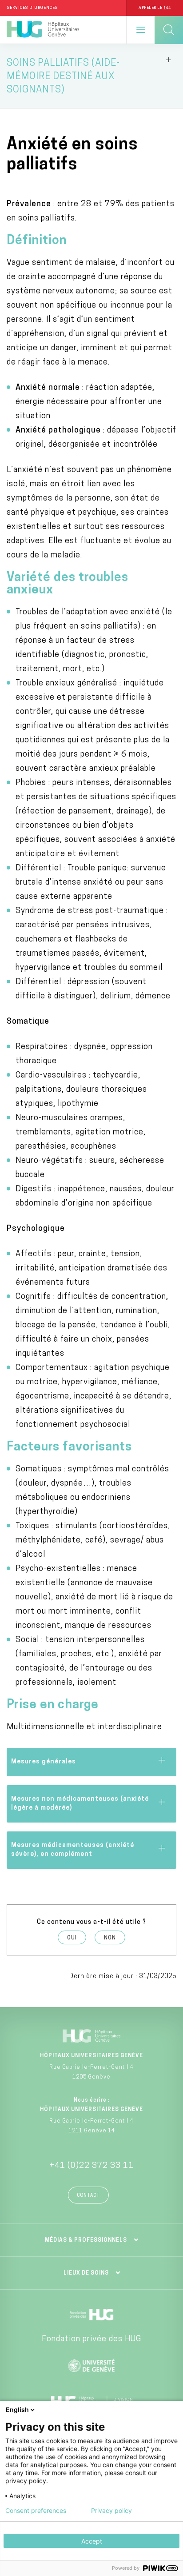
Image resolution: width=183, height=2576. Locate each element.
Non (110, 1938)
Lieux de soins (86, 2273)
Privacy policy (111, 2511)
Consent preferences (36, 2511)
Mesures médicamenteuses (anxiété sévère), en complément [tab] (73, 1850)
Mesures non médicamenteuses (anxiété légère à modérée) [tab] (80, 1804)
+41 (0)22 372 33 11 (91, 2166)
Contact (88, 2196)
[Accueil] (43, 30)
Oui (72, 1938)
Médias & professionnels (86, 2240)
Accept (92, 2541)
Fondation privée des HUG (91, 2340)
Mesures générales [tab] (44, 1762)
